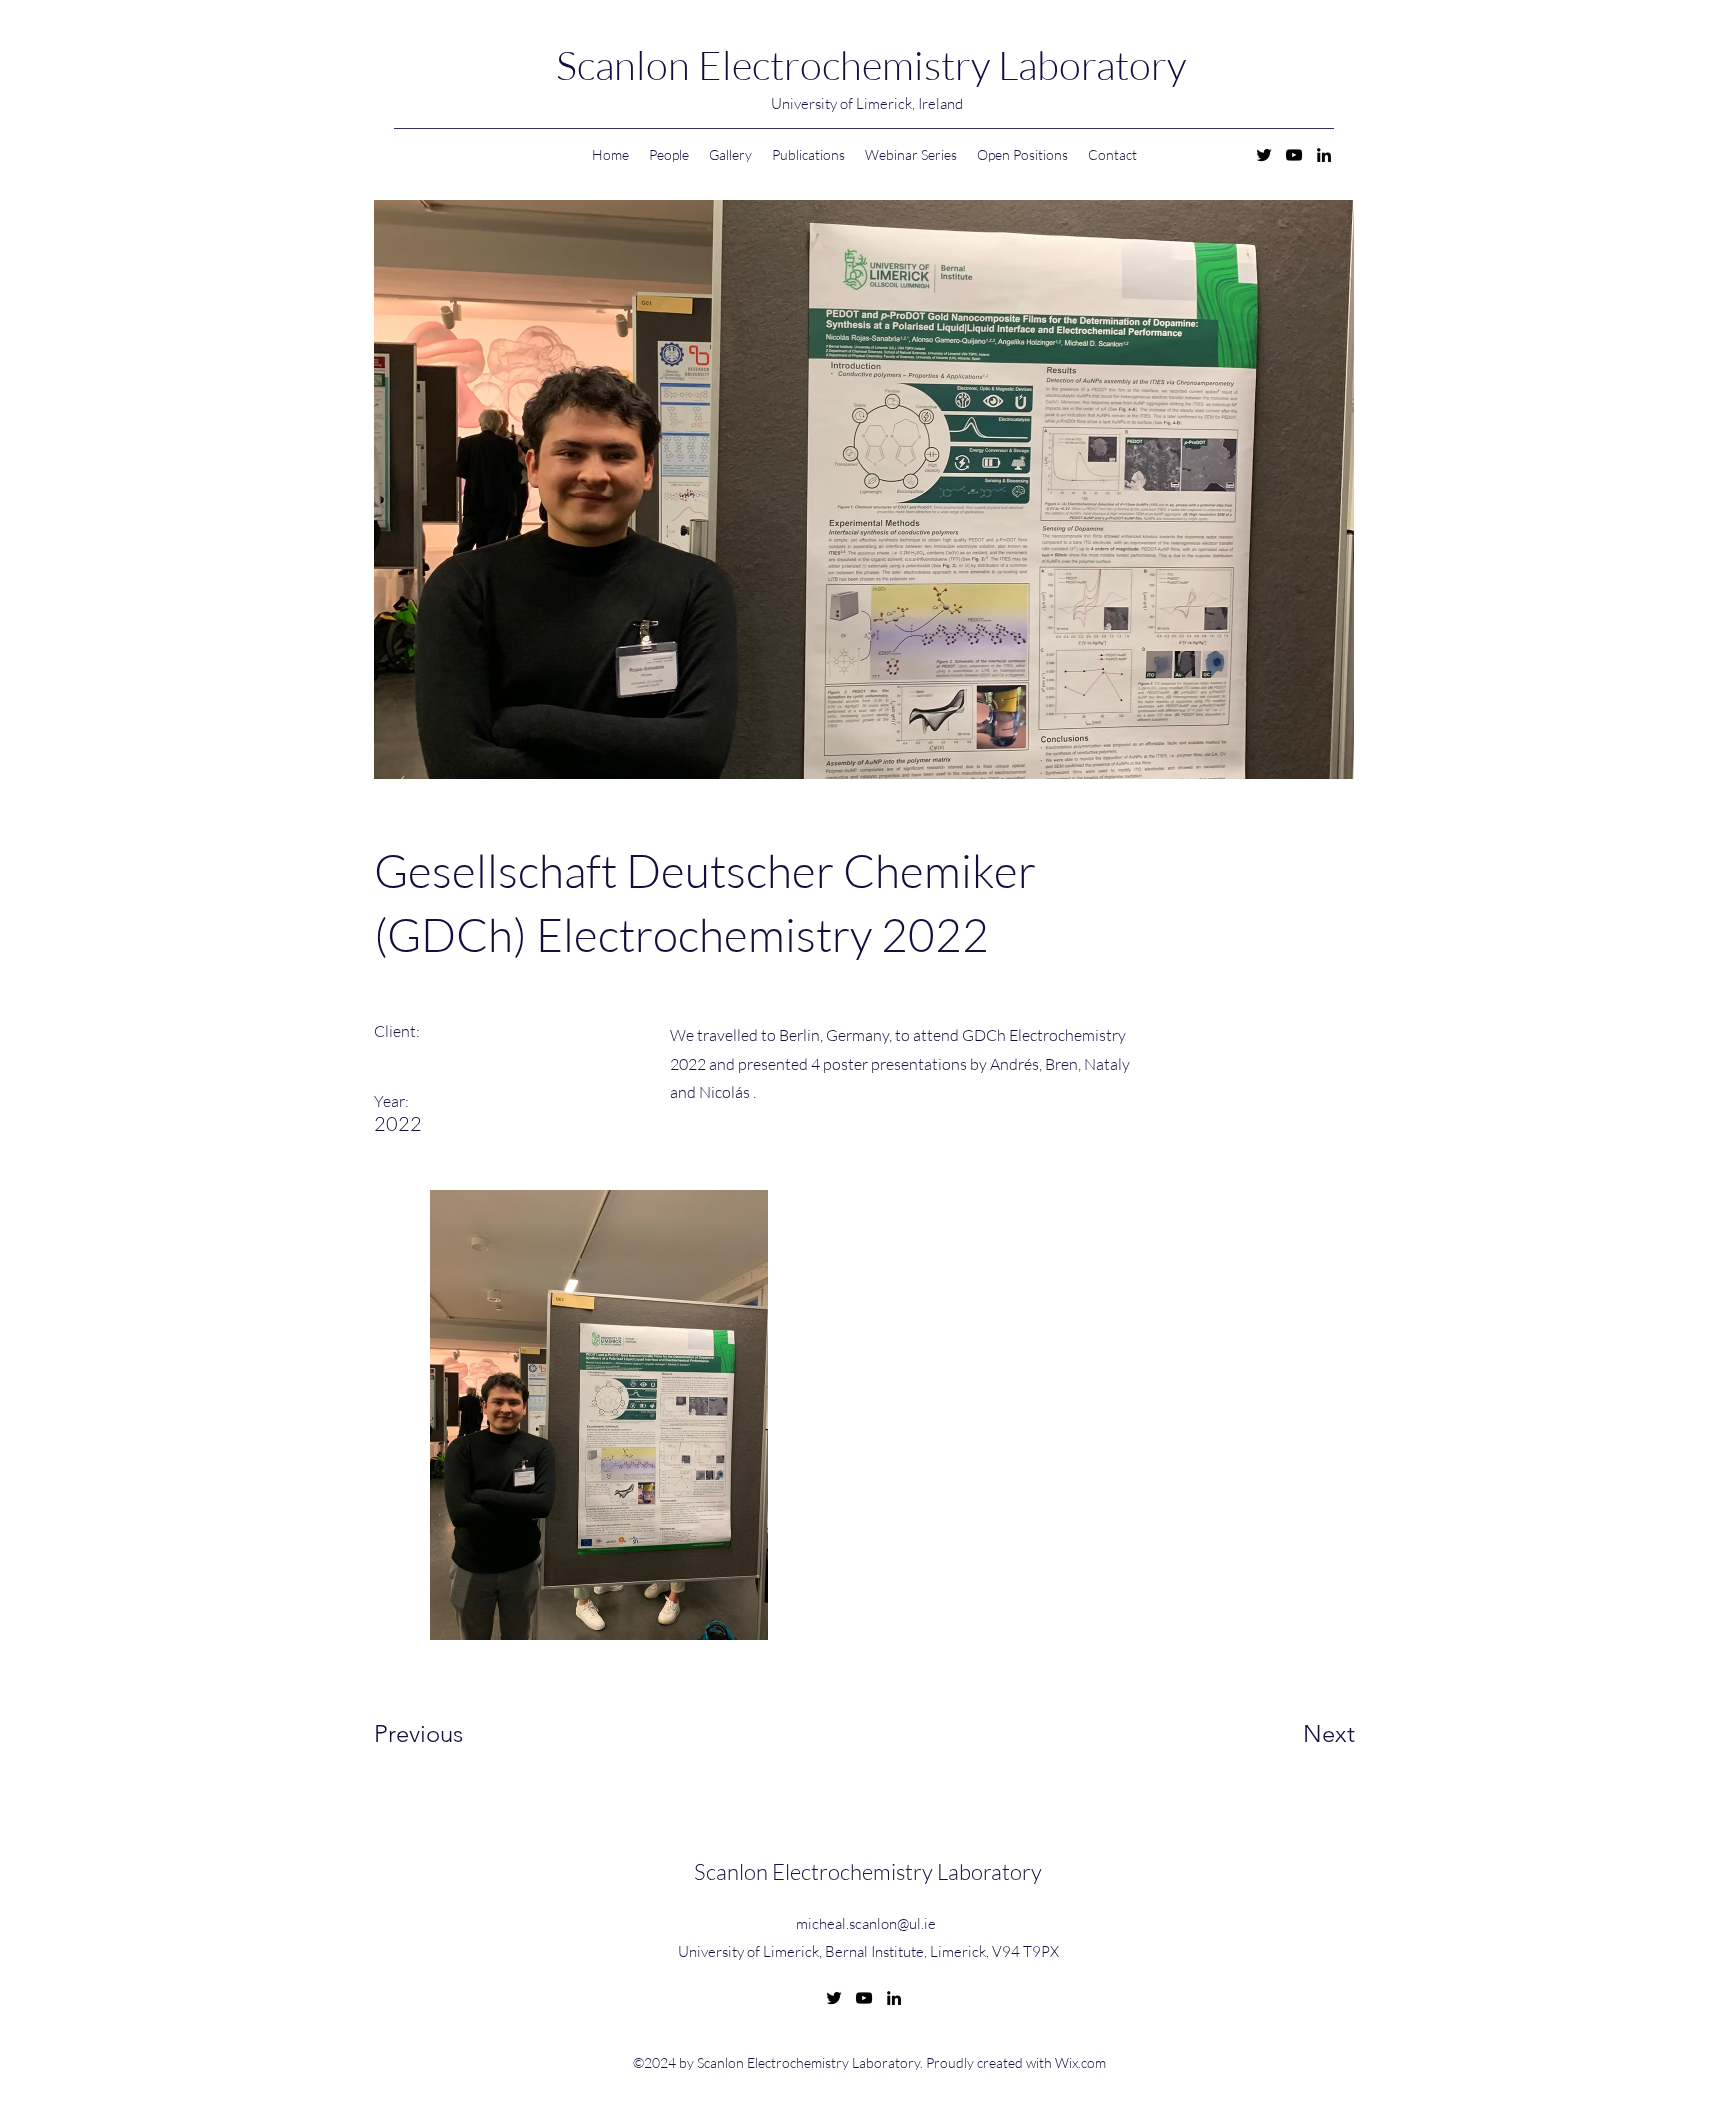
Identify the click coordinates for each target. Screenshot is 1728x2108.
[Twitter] (1264, 155)
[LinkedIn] (1324, 155)
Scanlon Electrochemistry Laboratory (871, 64)
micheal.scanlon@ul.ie (866, 1923)
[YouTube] (1294, 155)
